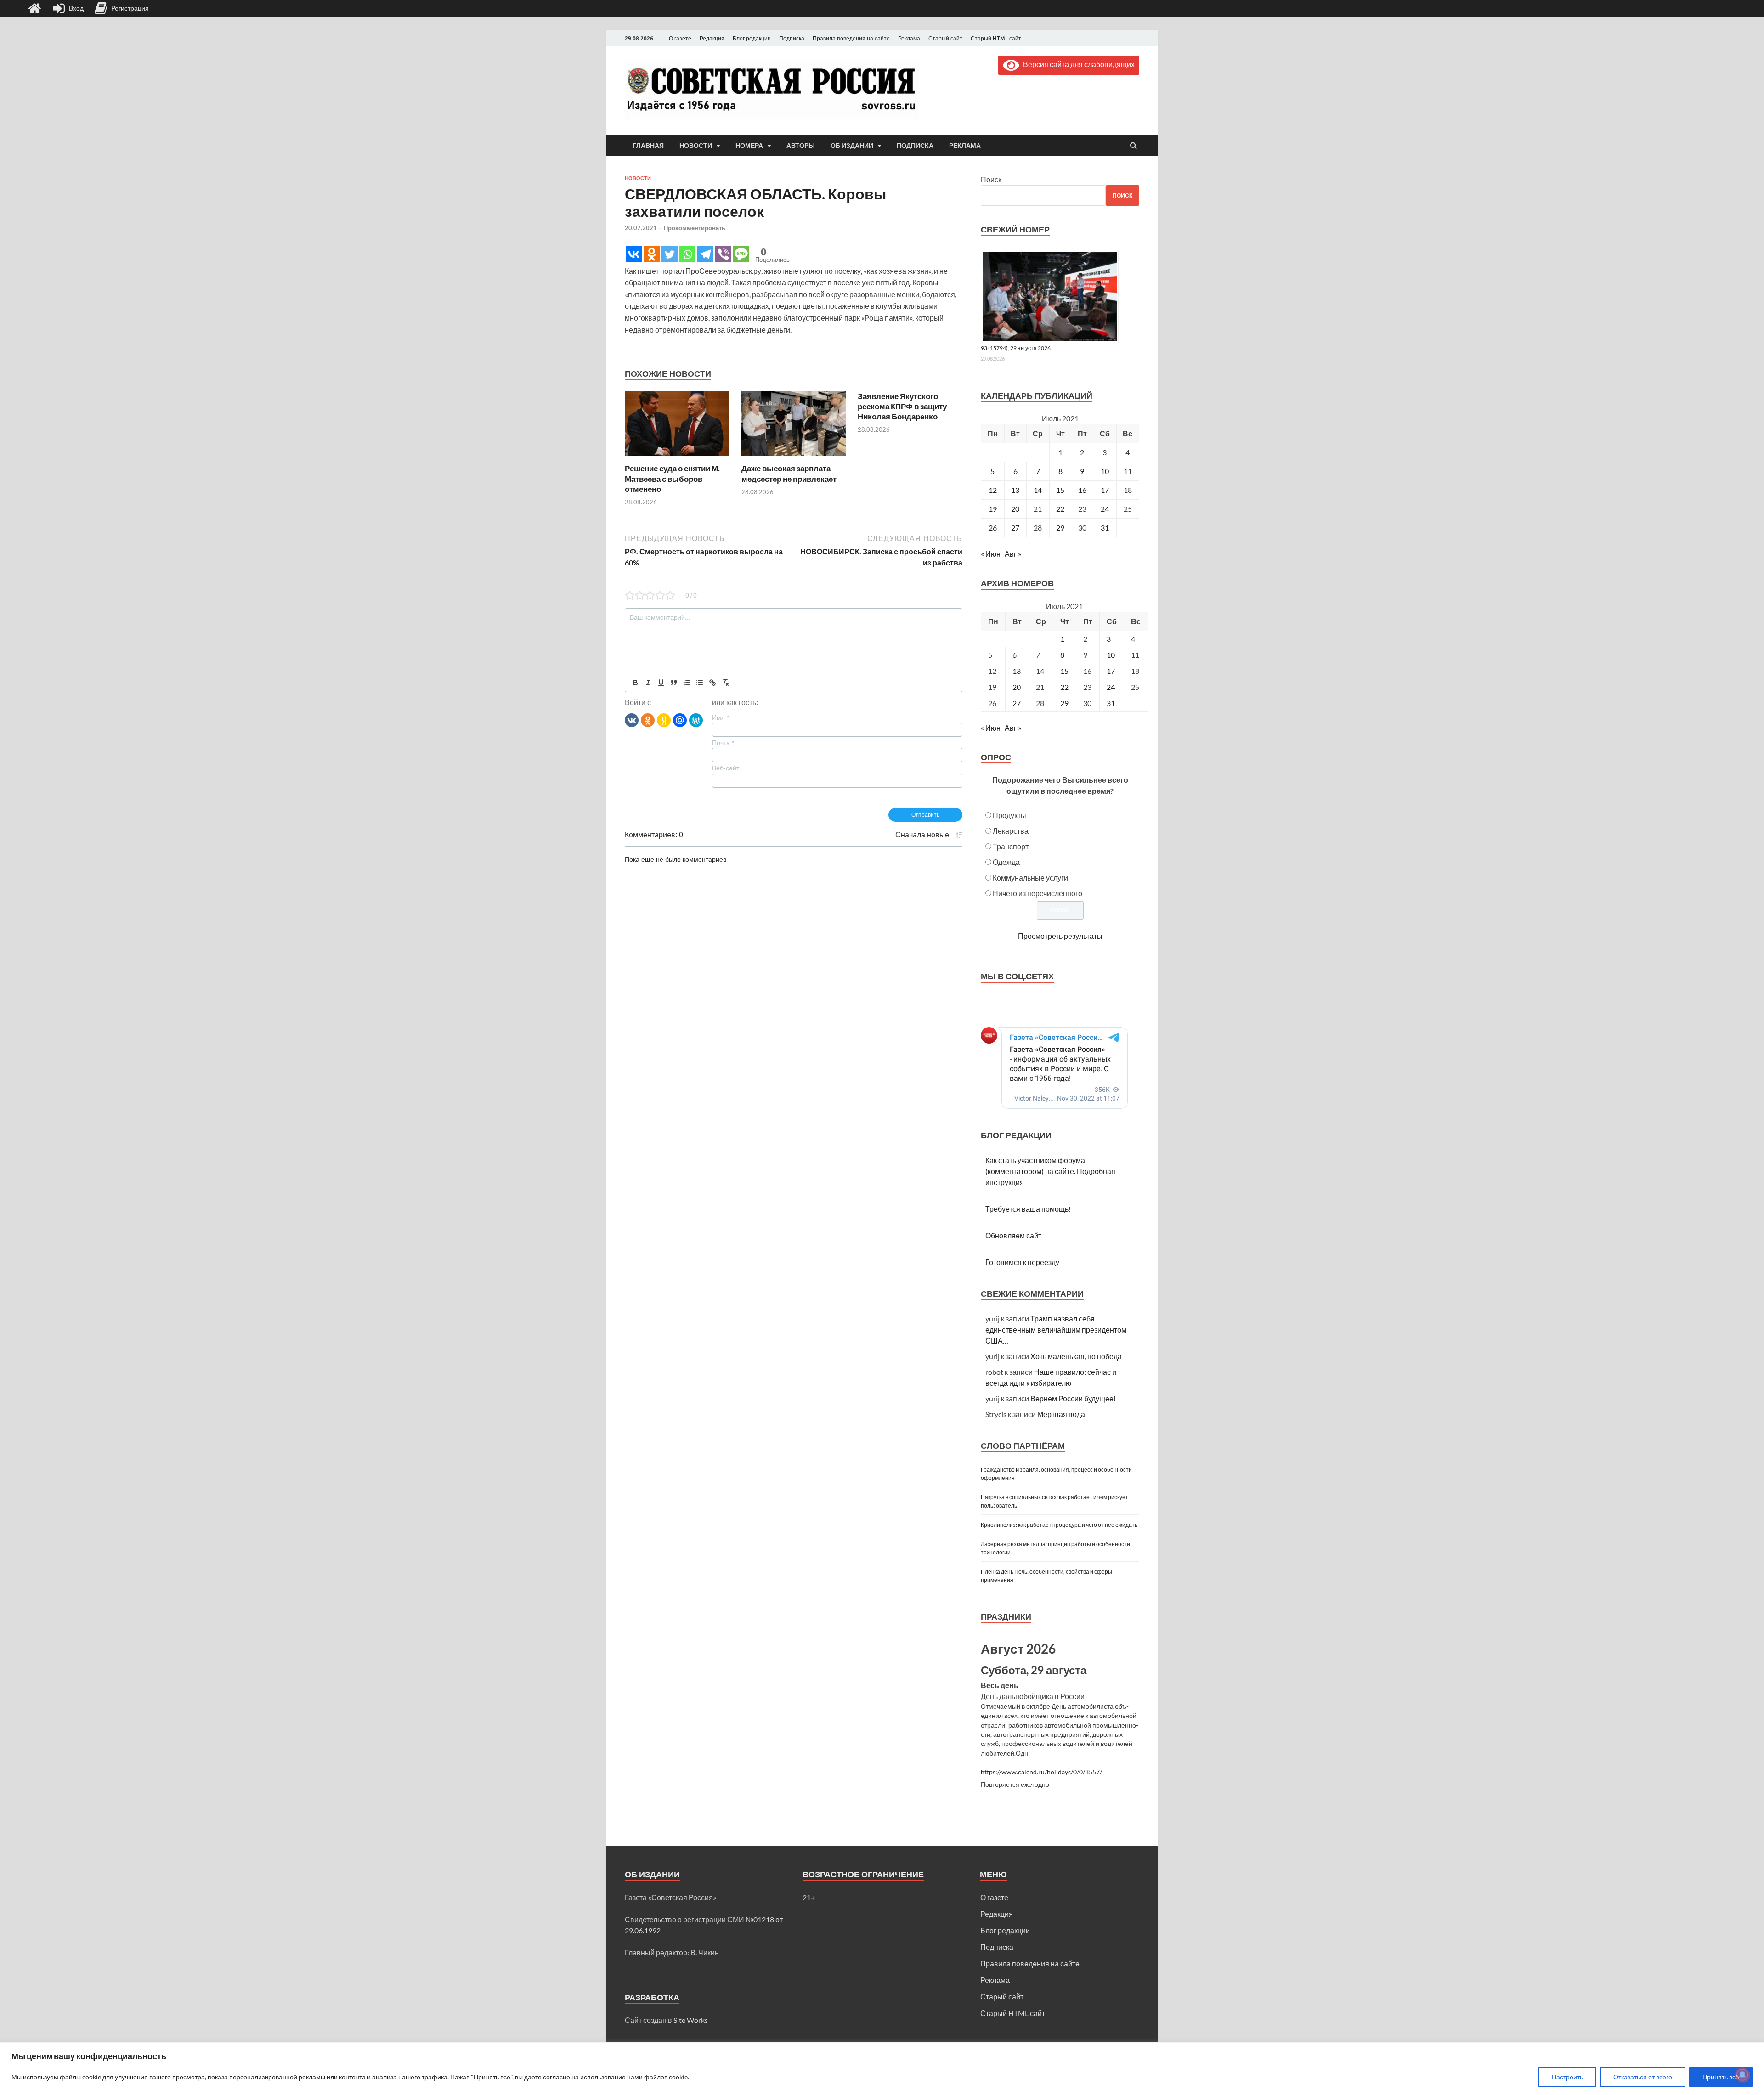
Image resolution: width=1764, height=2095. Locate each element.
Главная (648, 146)
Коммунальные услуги (1030, 878)
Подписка (792, 38)
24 (1105, 509)
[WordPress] (696, 720)
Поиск (991, 179)
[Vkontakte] (634, 254)
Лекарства (1011, 831)
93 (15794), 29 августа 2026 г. (1018, 348)
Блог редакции (752, 38)
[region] (882, 2069)
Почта (723, 743)
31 (1105, 528)
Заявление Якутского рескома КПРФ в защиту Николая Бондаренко (902, 406)
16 (1082, 490)
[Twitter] (670, 254)
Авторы (801, 146)
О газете (680, 38)
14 (1038, 490)
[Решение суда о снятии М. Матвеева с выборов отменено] (677, 458)
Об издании (852, 146)
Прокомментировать (695, 228)
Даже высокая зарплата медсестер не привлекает (789, 473)
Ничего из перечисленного (1037, 893)
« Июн (991, 554)
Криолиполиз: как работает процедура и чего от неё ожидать (1059, 1525)
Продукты (1009, 815)
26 (993, 528)
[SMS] (741, 254)
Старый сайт (945, 38)
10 (1105, 471)
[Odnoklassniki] (652, 254)
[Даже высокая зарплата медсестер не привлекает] (794, 458)
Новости (696, 146)
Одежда (1006, 862)
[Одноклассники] (648, 720)
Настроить (1567, 2077)
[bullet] (700, 683)
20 (1015, 509)
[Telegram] (705, 254)
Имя (721, 717)
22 (1060, 509)
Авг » (1013, 554)
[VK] (632, 720)
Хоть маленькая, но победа (1076, 1356)
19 (993, 509)
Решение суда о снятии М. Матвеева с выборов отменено (672, 478)
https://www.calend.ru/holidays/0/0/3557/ (1041, 1772)
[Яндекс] (664, 720)
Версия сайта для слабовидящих (1077, 64)
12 (993, 490)
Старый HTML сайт (996, 38)
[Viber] (723, 254)
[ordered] (687, 683)
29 (1060, 528)
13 (1015, 490)
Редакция (712, 38)
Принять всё (1721, 2077)
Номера (749, 146)
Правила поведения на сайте (851, 38)
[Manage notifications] (1742, 2075)
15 (1060, 490)
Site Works (691, 2020)
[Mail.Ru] (680, 720)
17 (1105, 490)
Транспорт (1011, 846)
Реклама (909, 38)
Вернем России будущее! (1073, 1398)
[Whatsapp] (687, 254)
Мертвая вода (1061, 1414)
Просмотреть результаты (1060, 936)
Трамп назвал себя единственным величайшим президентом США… (1056, 1330)
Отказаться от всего (1643, 2077)
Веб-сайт (726, 768)
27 (1015, 528)
